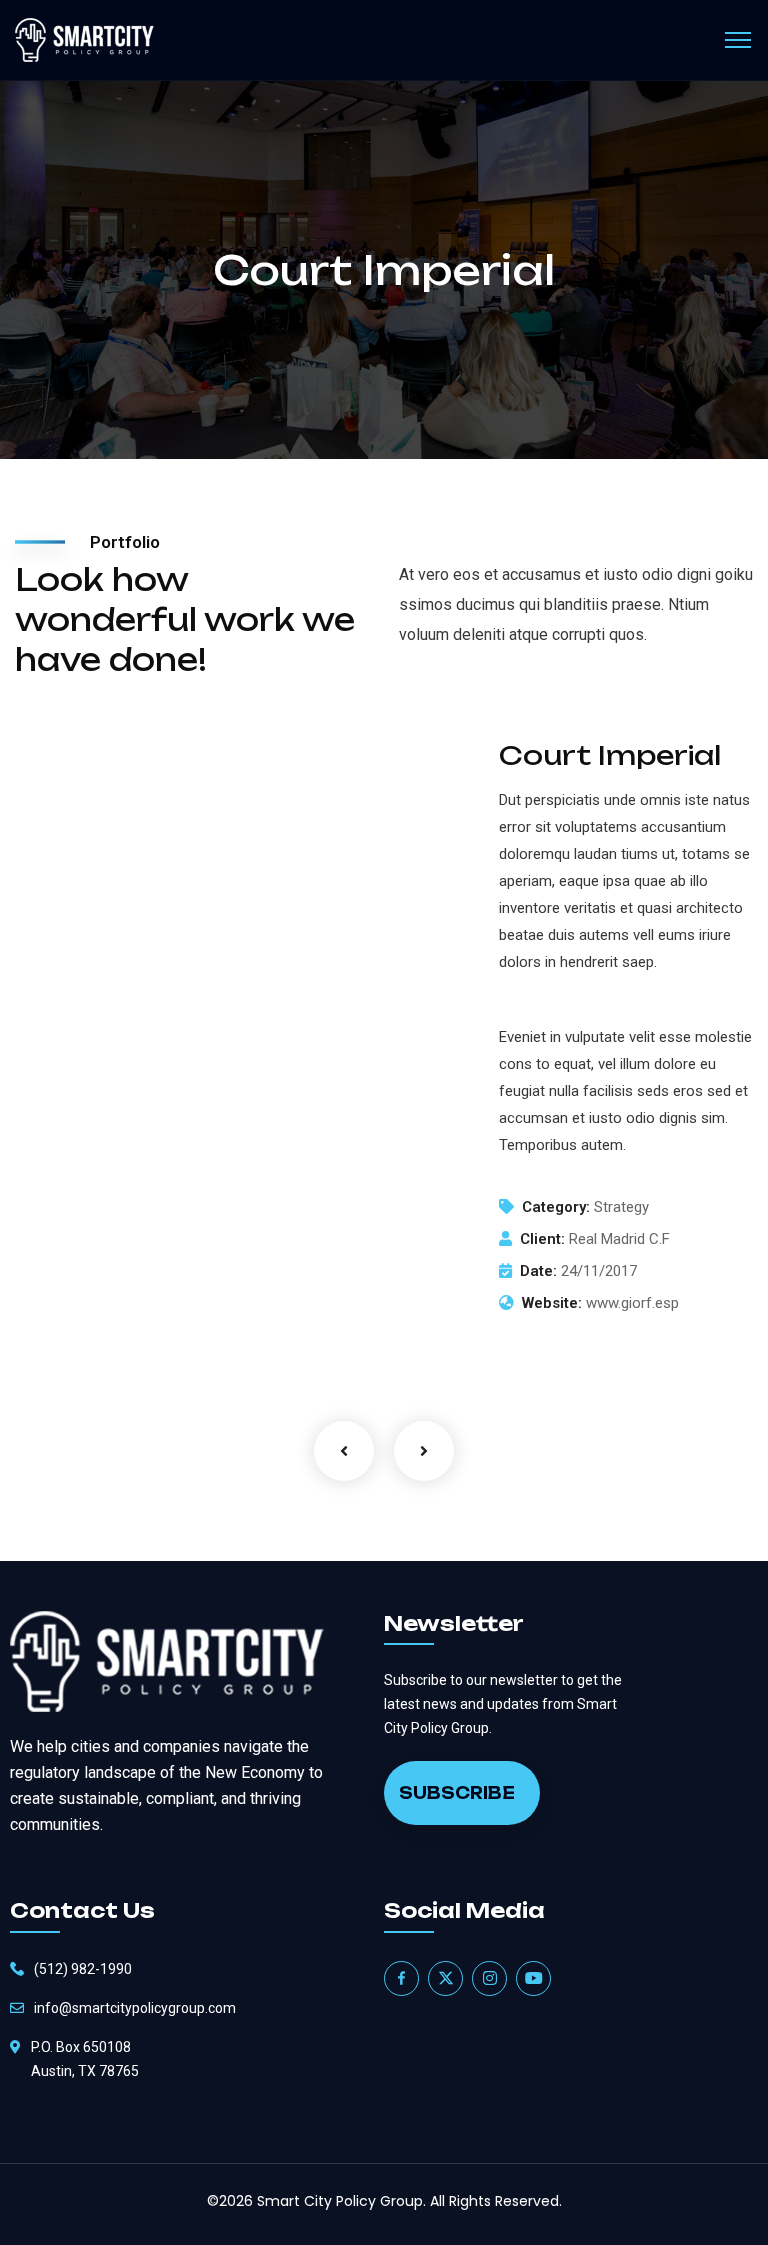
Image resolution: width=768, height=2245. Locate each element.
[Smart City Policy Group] (84, 40)
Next (424, 1451)
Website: (552, 1303)
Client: (542, 1239)
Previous (344, 1451)
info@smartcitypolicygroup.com (135, 2008)
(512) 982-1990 (83, 1969)
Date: (538, 1271)
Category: (556, 1207)
